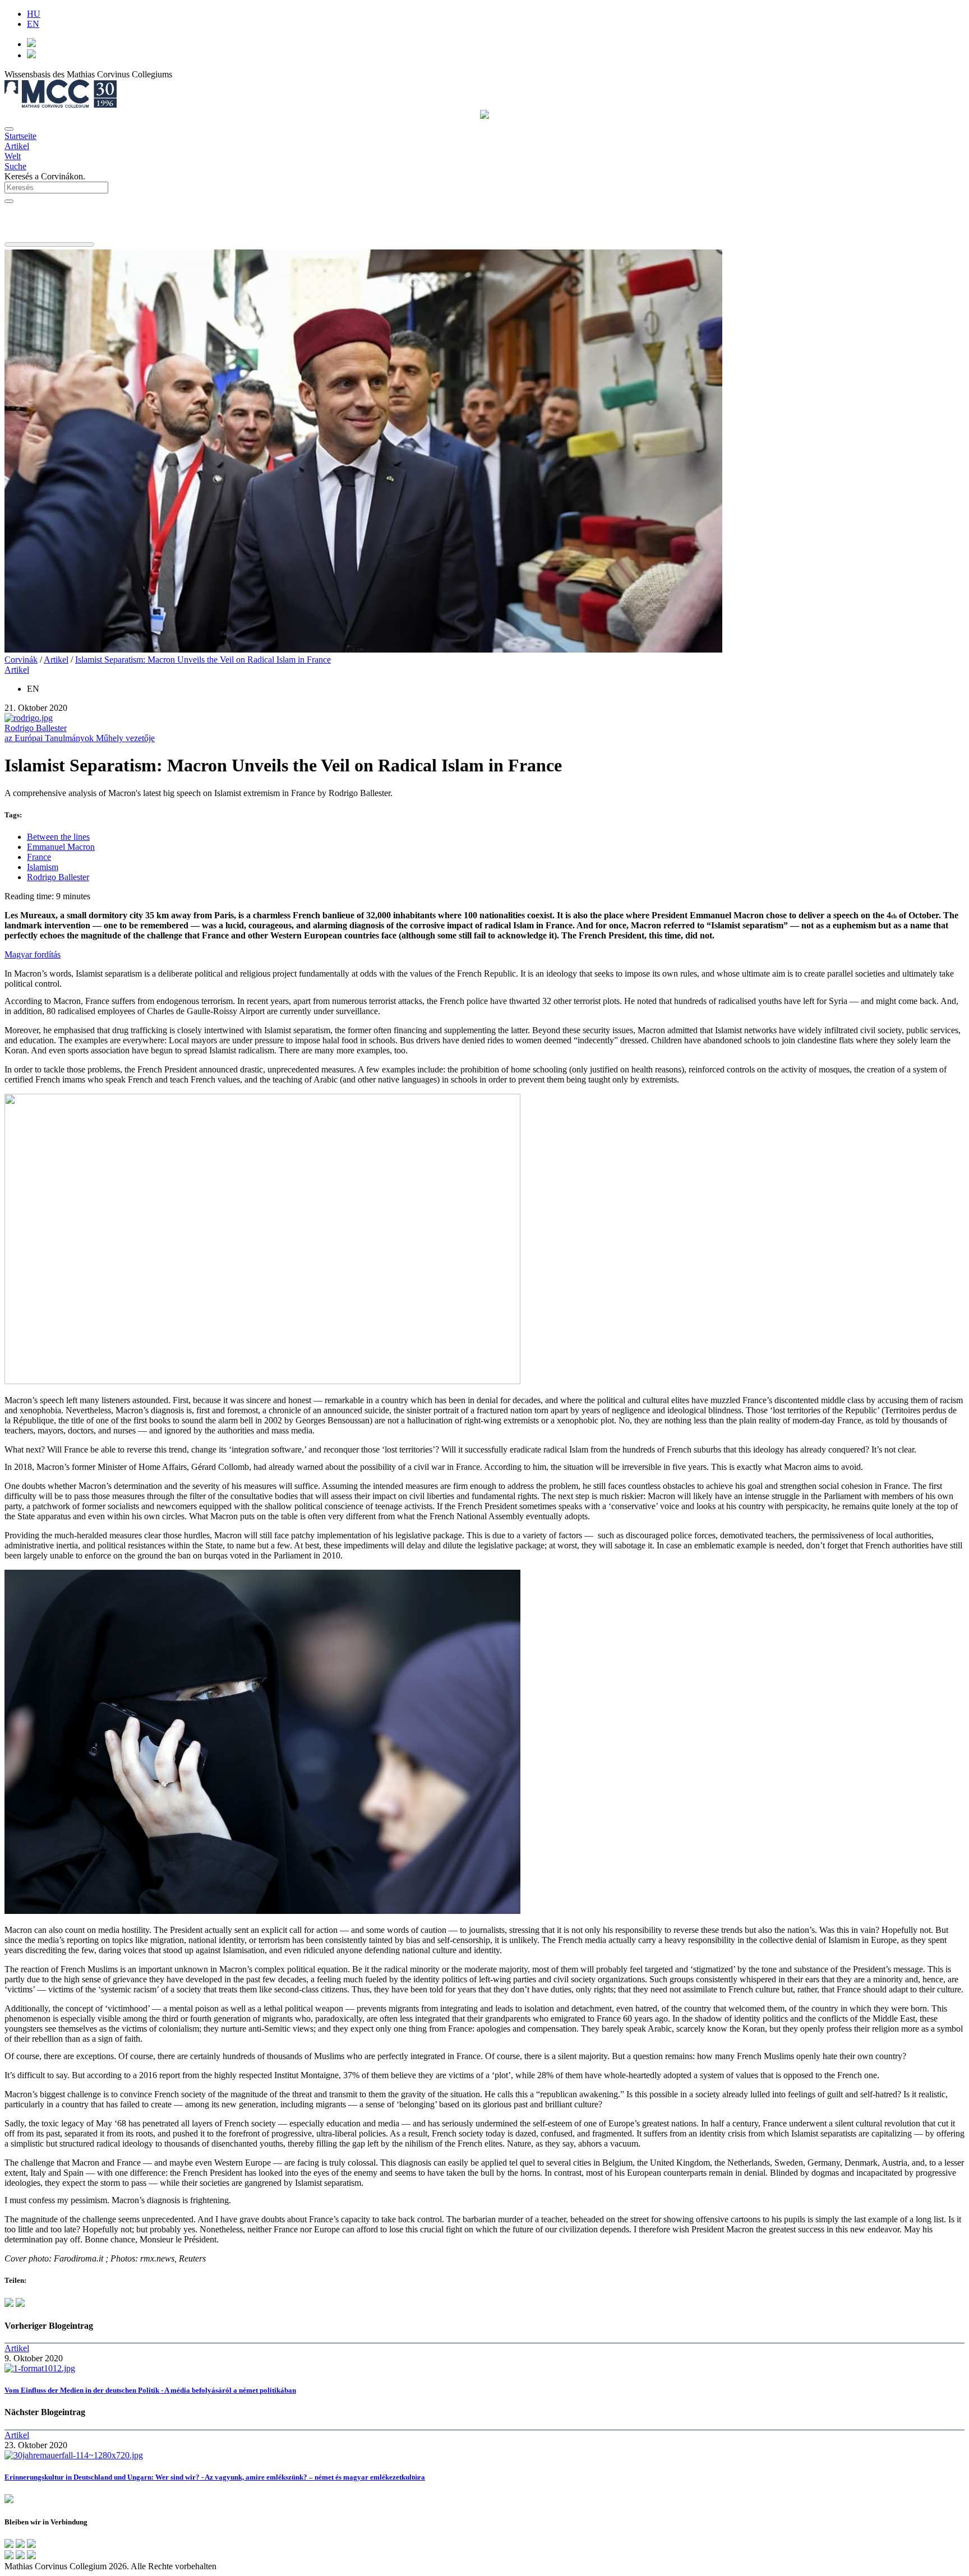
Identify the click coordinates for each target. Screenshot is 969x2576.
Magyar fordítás (33, 954)
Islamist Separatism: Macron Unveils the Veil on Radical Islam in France (203, 660)
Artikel (17, 146)
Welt (13, 156)
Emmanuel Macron (61, 847)
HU (34, 14)
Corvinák (21, 660)
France (39, 857)
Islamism (43, 867)
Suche (15, 166)
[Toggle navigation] (9, 129)
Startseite (20, 136)
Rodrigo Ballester (58, 877)
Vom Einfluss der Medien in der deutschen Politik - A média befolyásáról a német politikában (150, 2390)
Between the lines (58, 837)
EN (33, 24)
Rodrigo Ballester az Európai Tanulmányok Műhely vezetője (80, 733)
